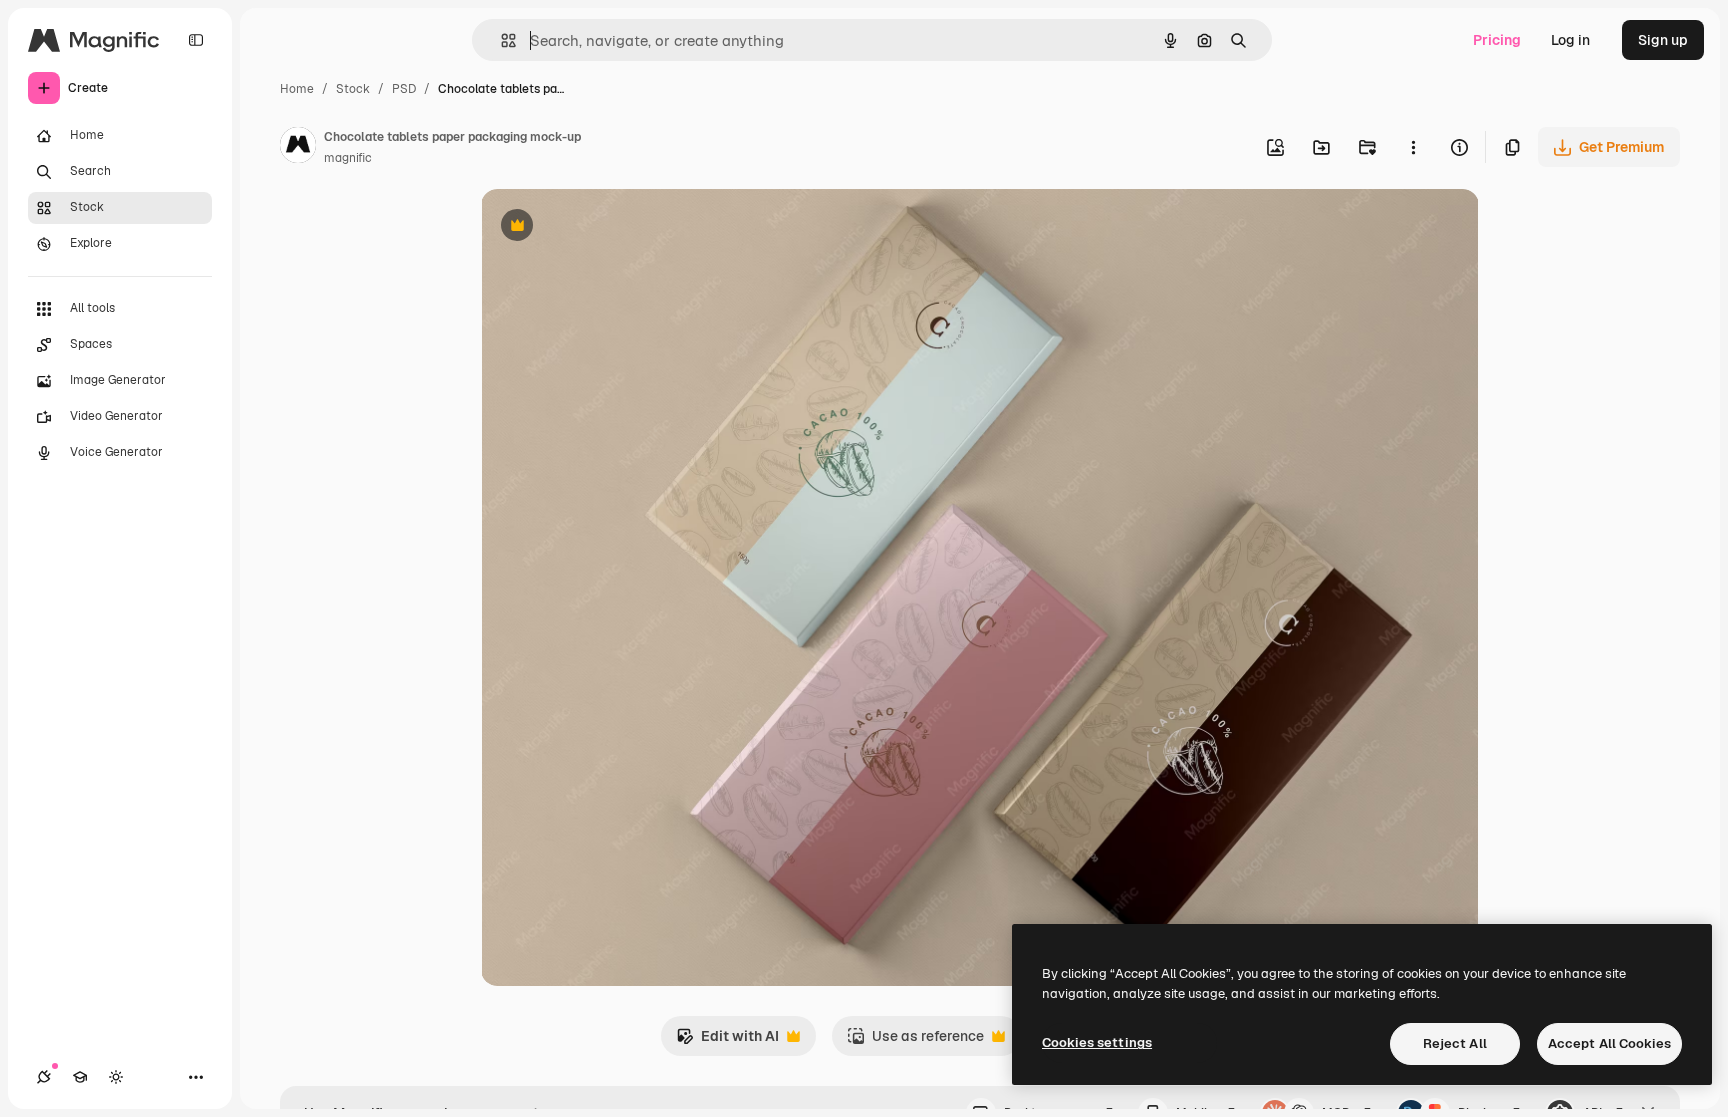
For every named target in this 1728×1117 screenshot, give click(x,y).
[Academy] (80, 1077)
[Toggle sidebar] (196, 40)
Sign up (1663, 40)
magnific (348, 158)
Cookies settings (1097, 1042)
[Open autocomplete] (500, 40)
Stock (353, 89)
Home (297, 89)
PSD (404, 89)
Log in (1570, 40)
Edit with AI (727, 1041)
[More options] (1413, 147)
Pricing (1497, 40)
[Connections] (44, 1077)
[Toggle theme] (116, 1077)
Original (609, 227)
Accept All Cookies (1609, 1043)
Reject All (1455, 1043)
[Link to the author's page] (298, 148)
